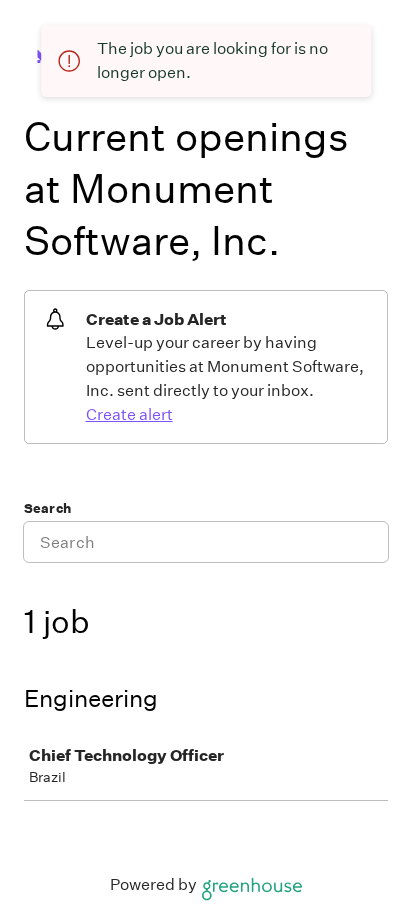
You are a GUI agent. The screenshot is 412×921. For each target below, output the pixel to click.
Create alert (129, 414)
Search (47, 508)
